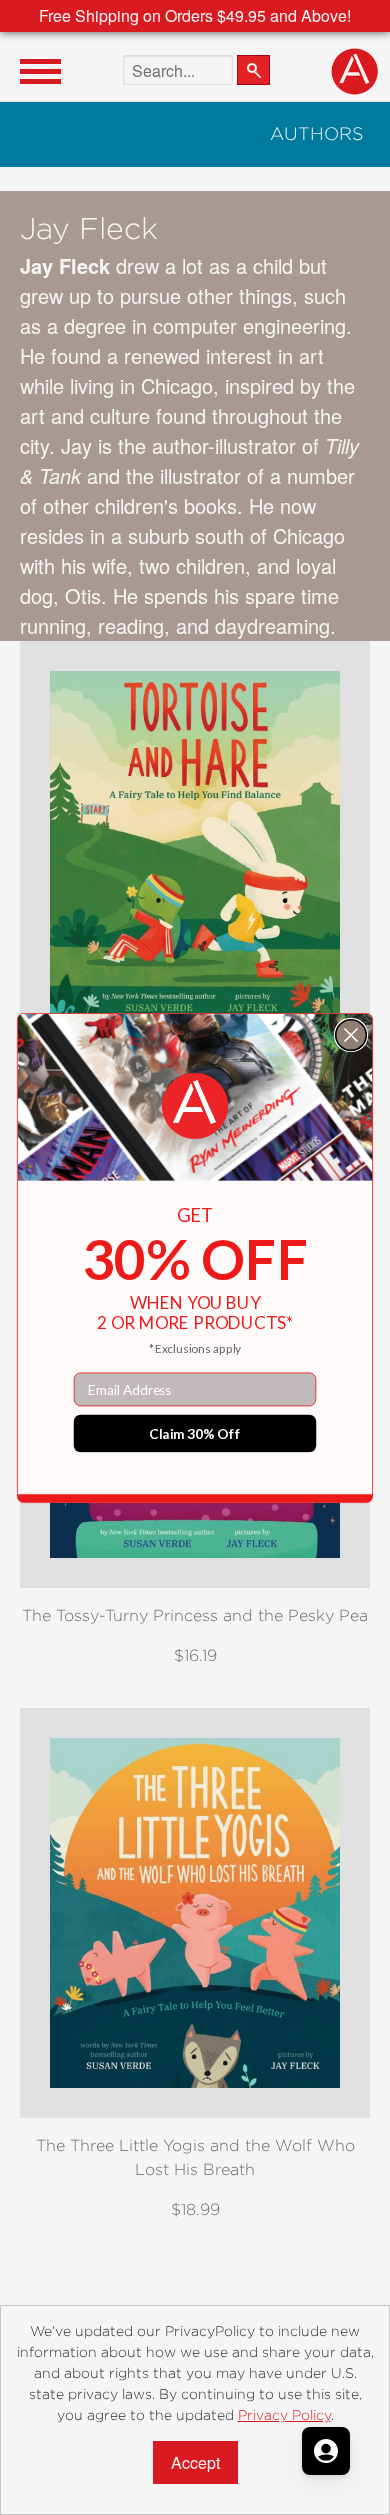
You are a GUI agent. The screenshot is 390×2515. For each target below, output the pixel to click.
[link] (195, 1106)
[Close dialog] (351, 1034)
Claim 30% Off (195, 1433)
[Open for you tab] (326, 2451)
